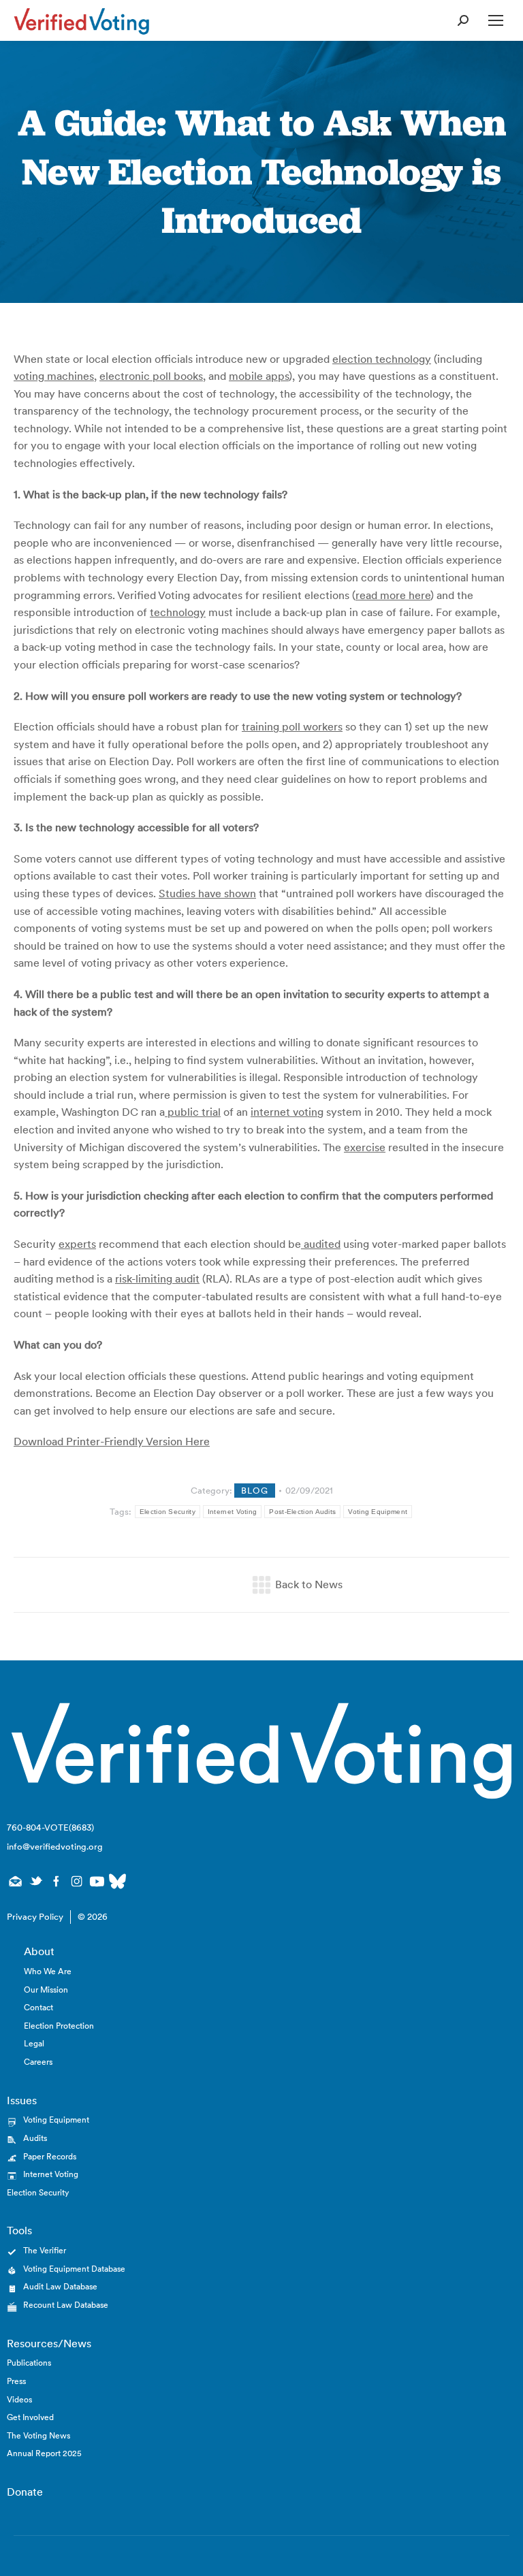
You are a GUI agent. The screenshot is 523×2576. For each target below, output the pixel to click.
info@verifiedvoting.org (55, 1847)
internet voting (287, 1112)
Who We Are (48, 1971)
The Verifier (45, 2250)
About (39, 1951)
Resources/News (49, 2343)
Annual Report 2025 (44, 2453)
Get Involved (30, 2417)
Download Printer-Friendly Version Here (112, 1441)
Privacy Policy (35, 1917)
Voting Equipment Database (74, 2269)
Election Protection (59, 2026)
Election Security (168, 1512)
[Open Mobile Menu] (496, 20)
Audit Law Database (60, 2286)
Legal (34, 2043)
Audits (35, 2138)
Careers (38, 2062)
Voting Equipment (378, 1512)
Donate (25, 2492)
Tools (19, 2230)
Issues (22, 2100)
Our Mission (46, 1990)
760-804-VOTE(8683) (50, 1828)
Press (16, 2381)
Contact (38, 2007)
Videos (19, 2399)
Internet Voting (233, 1512)
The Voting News (38, 2435)
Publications (29, 2363)
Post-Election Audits (302, 1512)
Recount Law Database (66, 2305)
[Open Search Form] (463, 20)
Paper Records (50, 2156)
